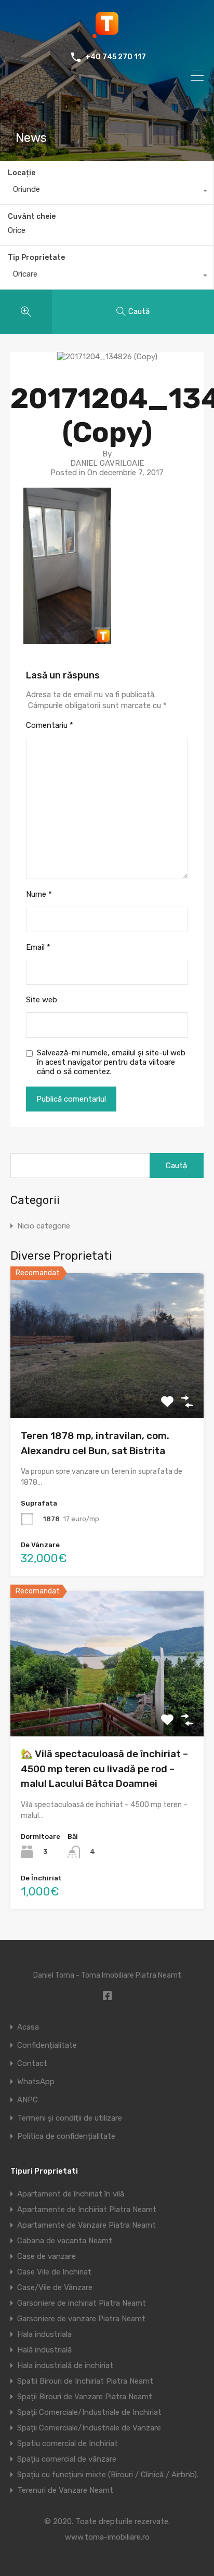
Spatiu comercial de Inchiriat (68, 2443)
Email (38, 947)
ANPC (28, 2100)
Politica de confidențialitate (66, 2136)
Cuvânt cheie (32, 217)
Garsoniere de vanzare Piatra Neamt (81, 2319)
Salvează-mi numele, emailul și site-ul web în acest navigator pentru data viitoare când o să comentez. (111, 1062)
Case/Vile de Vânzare (55, 2287)
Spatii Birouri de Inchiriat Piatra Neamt (85, 2381)
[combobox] (107, 192)
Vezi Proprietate (107, 1389)
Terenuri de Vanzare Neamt (65, 2490)
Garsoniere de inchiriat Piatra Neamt (82, 2303)
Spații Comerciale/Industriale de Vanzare (89, 2428)
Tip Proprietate (36, 258)
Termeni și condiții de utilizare (70, 2118)
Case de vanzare (46, 2256)
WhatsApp (36, 2082)
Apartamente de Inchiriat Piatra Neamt (87, 2209)
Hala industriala (44, 2334)
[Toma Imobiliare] (107, 34)
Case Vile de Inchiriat (54, 2272)
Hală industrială (44, 2350)
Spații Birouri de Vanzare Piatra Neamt (85, 2397)
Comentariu (50, 725)
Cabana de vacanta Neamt (65, 2241)
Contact (32, 2064)
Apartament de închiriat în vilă (71, 2194)
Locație (22, 173)
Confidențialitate (47, 2045)
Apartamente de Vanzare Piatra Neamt (86, 2225)
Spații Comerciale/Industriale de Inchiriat (89, 2412)
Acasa (28, 2027)
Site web (42, 1000)
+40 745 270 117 (116, 57)
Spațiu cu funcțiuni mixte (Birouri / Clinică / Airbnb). (108, 2475)
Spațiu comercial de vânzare (67, 2459)
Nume (39, 894)
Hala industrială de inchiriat (65, 2365)
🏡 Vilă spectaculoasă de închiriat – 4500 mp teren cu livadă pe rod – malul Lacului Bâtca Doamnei (104, 1769)
